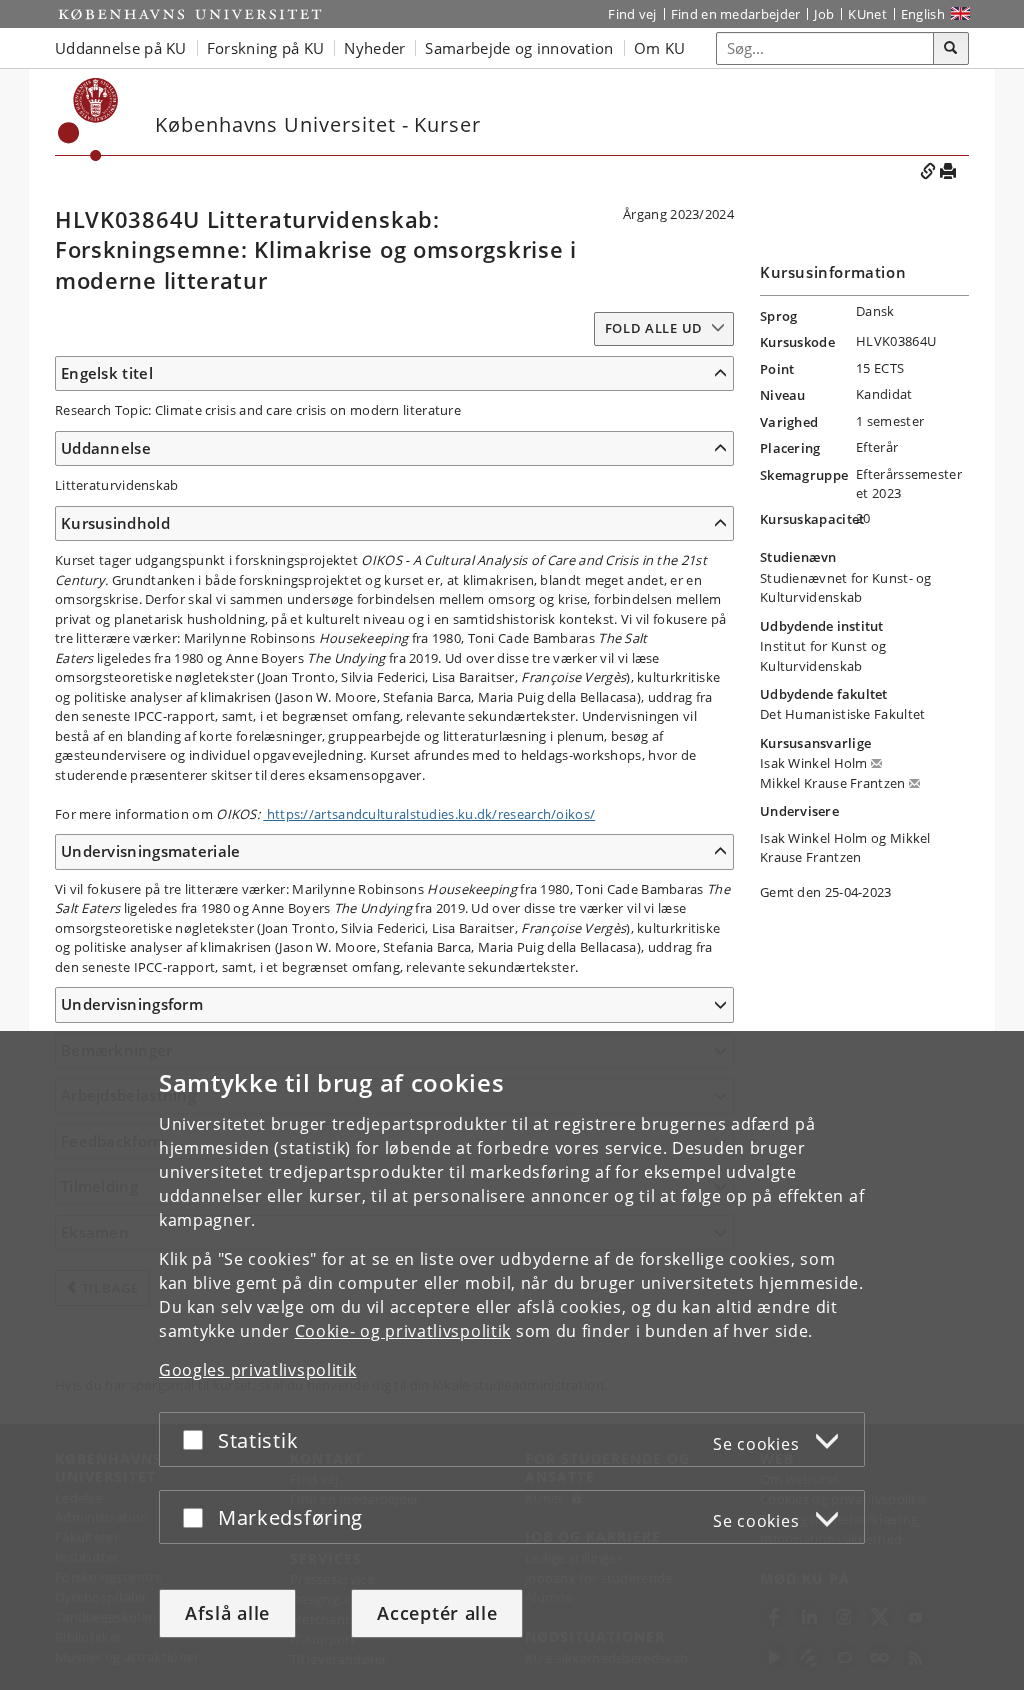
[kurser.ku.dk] (88, 119)
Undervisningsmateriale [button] (151, 851)
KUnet (867, 14)
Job (824, 14)
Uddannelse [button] (106, 448)
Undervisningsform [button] (132, 1004)
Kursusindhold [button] (115, 523)
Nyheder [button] (374, 48)
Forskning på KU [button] (266, 48)
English (923, 14)
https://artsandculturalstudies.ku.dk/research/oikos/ (429, 814)
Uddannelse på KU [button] (121, 48)
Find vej (632, 14)
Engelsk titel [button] (107, 373)
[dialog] (512, 1360)
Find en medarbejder (736, 14)
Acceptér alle (437, 1613)
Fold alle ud (654, 328)
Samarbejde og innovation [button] (519, 48)
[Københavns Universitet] (190, 14)
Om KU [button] (660, 48)
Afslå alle (227, 1613)
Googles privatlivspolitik (258, 1370)
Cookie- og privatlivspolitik (403, 1331)
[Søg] (951, 49)
